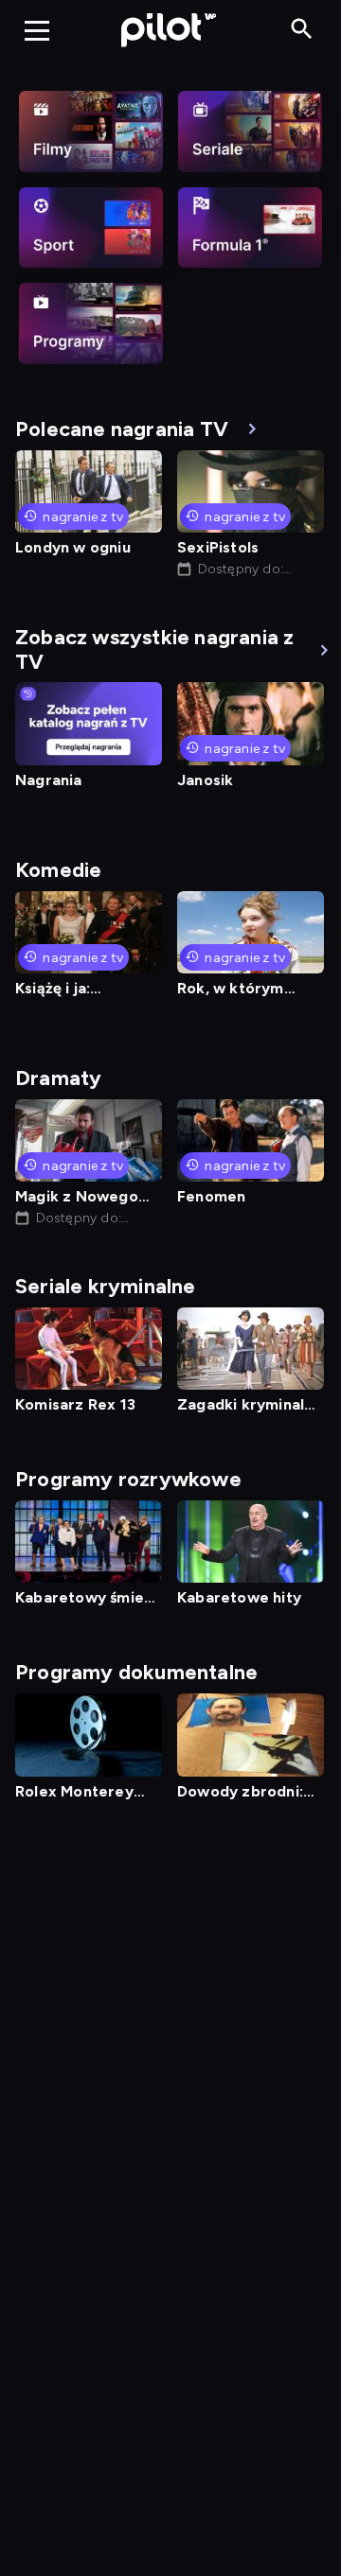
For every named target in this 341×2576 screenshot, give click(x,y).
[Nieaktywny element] (91, 131)
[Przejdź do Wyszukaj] (302, 30)
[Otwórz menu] (37, 30)
